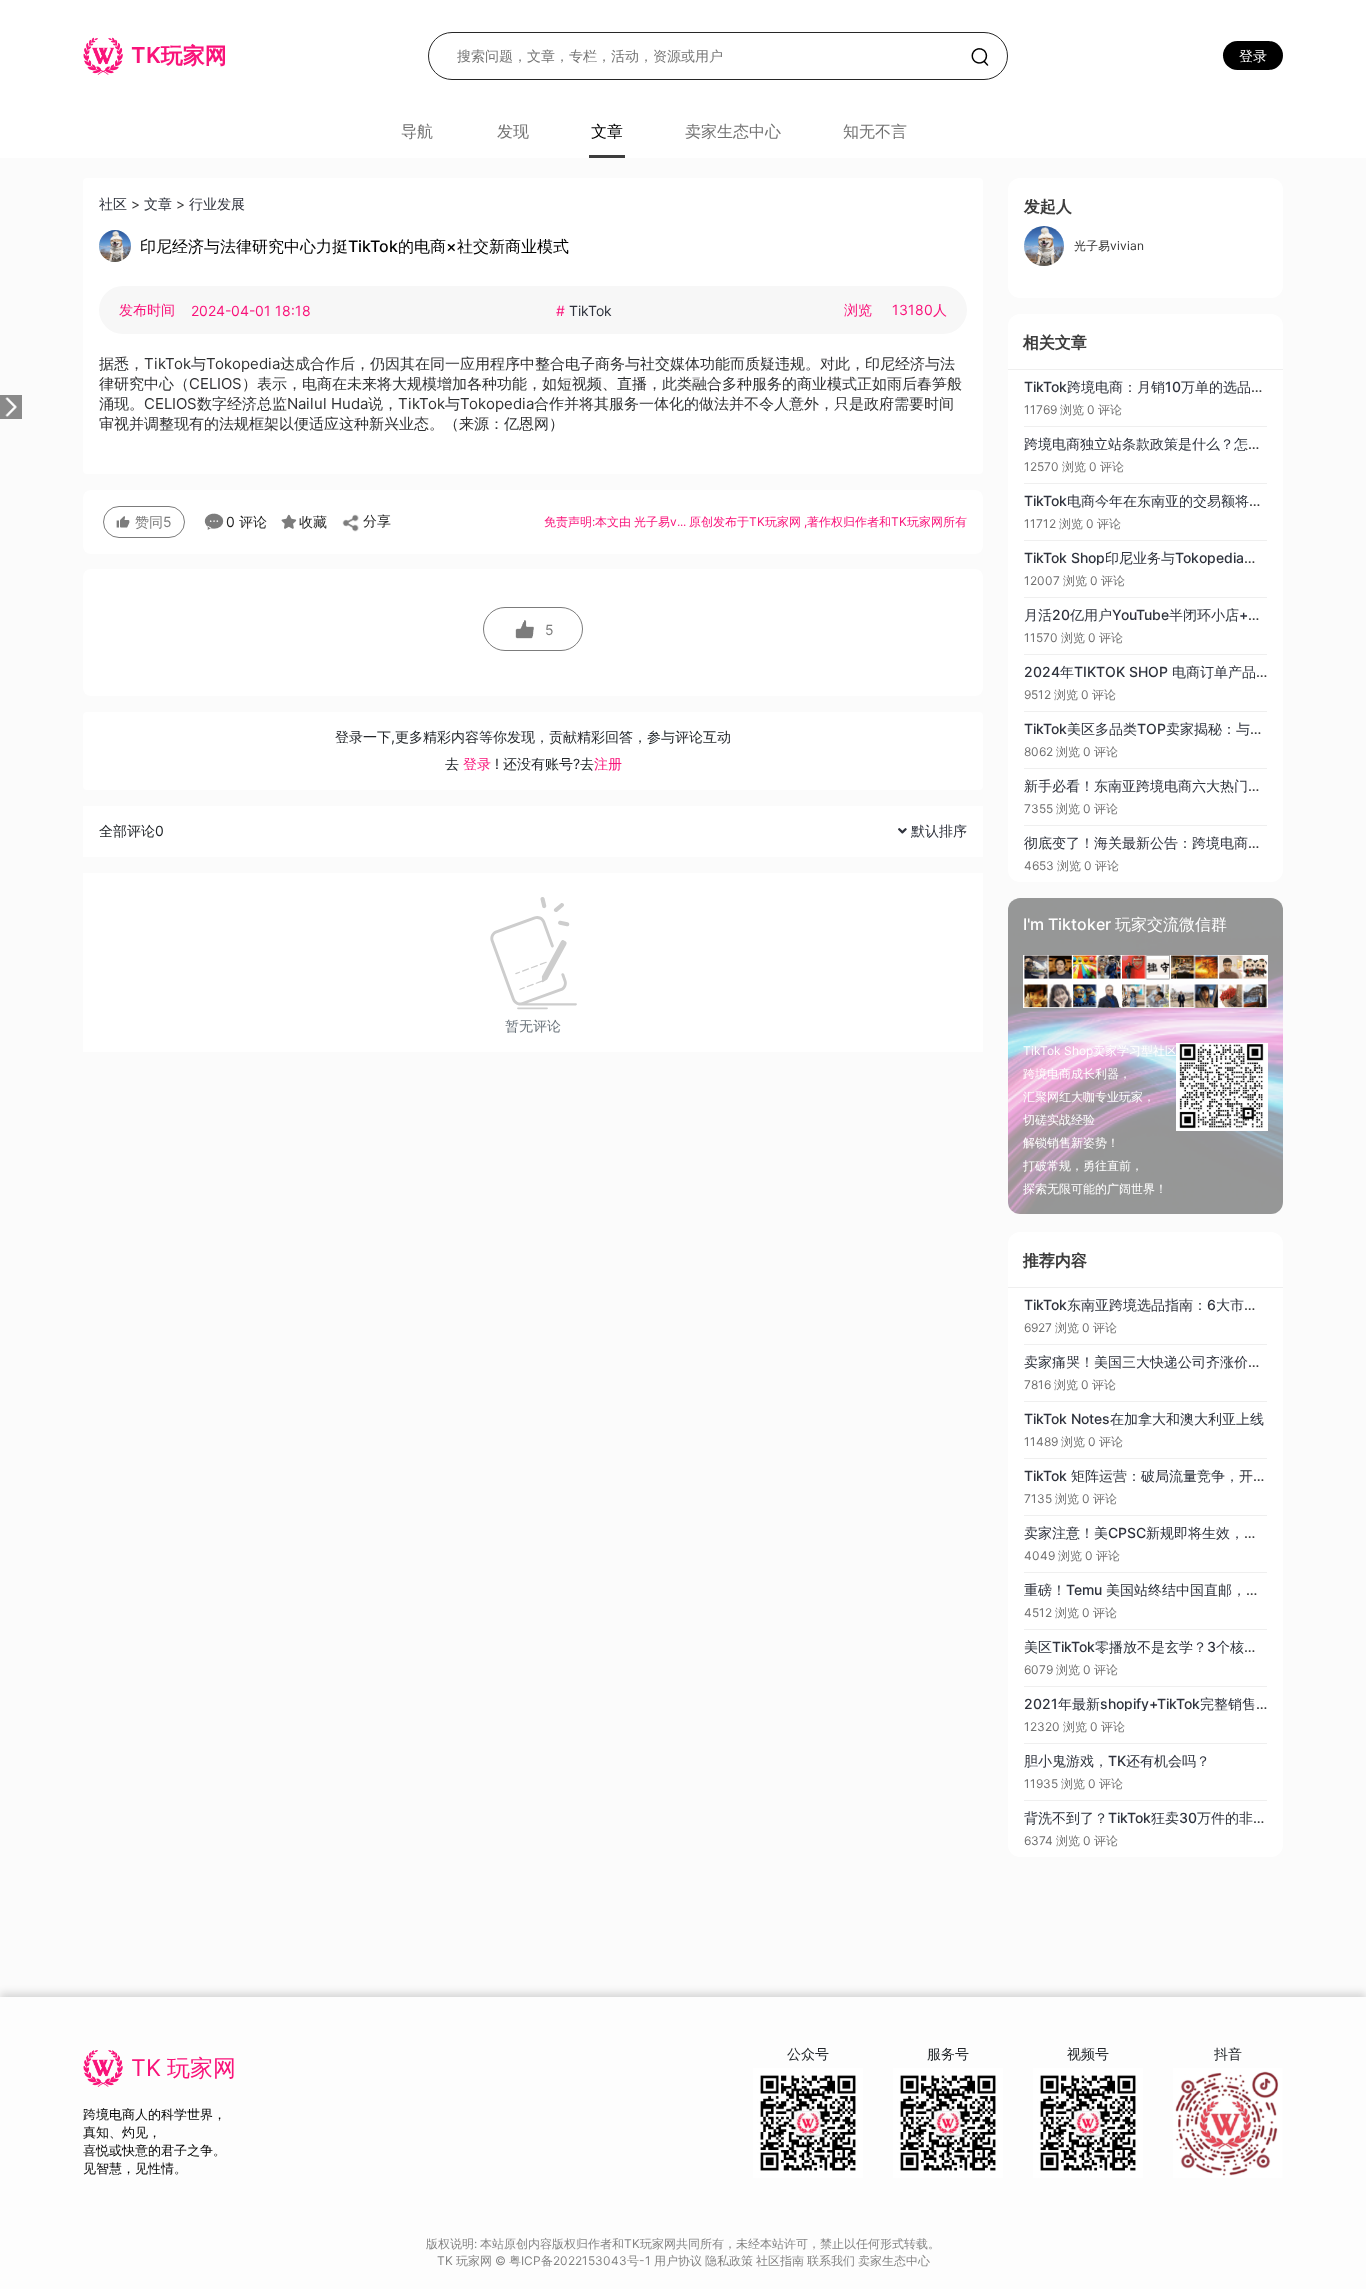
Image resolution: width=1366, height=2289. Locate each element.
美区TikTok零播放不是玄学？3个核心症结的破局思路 (1190, 1646)
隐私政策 (730, 2260)
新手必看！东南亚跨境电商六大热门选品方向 (1164, 785)
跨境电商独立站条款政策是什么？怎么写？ (1157, 443)
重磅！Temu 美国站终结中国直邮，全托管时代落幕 (1184, 1589)
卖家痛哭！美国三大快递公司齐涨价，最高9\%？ (1177, 1361)
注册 (608, 763)
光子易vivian (1109, 245)
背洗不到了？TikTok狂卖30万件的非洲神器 (1159, 1817)
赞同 (153, 521)
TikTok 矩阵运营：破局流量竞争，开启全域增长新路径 (1194, 1475)
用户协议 (679, 2260)
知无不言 (875, 131)
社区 (113, 203)
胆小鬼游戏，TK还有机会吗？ (1117, 1760)
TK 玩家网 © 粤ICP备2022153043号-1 (545, 2260)
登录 (1253, 55)
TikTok (584, 310)
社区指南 (781, 2260)
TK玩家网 (775, 521)
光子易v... (661, 521)
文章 (158, 203)
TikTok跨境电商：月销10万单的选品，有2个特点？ (1184, 386)
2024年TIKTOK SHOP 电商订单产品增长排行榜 (1175, 671)
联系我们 (832, 2260)
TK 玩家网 (183, 2068)
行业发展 (217, 203)
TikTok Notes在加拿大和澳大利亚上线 (1144, 1418)
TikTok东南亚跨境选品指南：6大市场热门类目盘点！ (1190, 1304)
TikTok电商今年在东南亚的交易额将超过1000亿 (1174, 500)
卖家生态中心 (733, 131)
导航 (417, 131)
